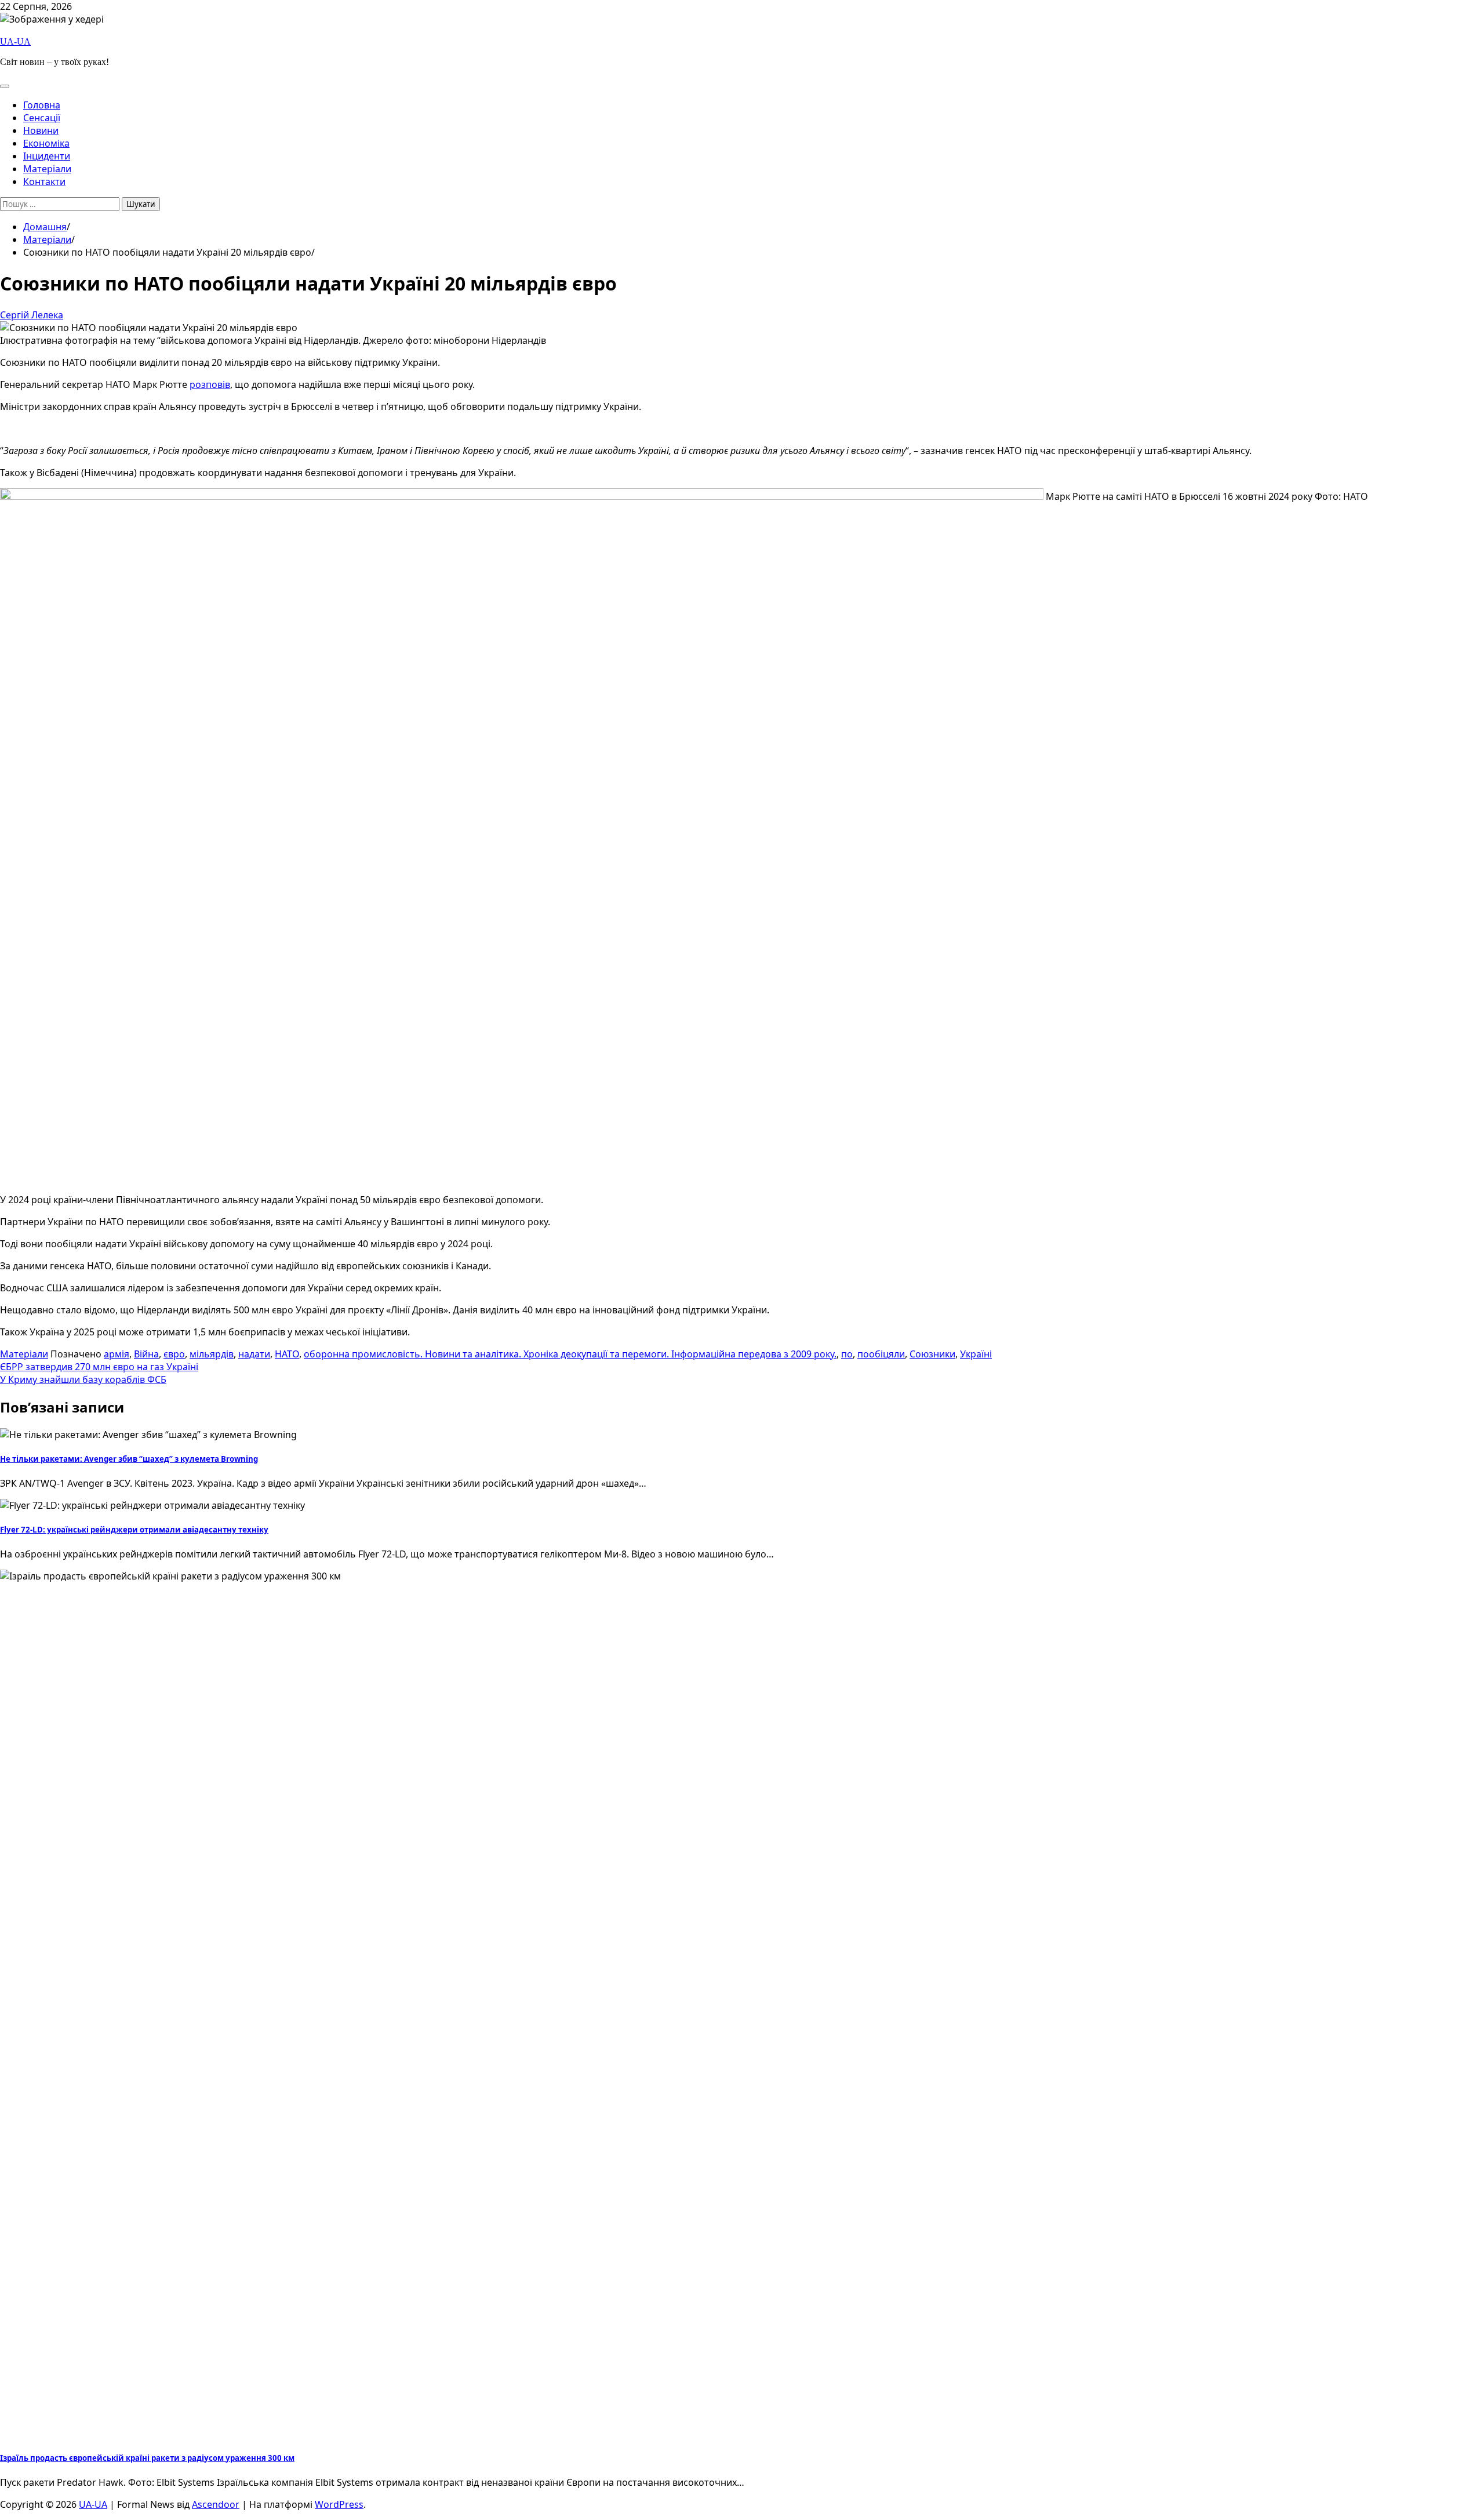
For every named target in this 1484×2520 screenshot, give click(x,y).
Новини (41, 130)
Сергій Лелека (32, 315)
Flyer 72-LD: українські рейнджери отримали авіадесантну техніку (134, 1530)
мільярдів (212, 1354)
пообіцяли (881, 1354)
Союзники (932, 1354)
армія (117, 1354)
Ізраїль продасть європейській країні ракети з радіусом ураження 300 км (147, 2458)
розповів (210, 384)
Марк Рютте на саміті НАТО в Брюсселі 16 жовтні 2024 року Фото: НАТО (1206, 496)
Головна (42, 105)
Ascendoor (216, 2504)
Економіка (46, 143)
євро (174, 1354)
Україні (976, 1354)
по (847, 1354)
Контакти (44, 181)
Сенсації (42, 118)
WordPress (339, 2504)
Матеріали (47, 169)
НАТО (287, 1354)
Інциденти (47, 156)
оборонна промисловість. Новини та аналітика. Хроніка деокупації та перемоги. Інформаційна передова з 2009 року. (570, 1354)
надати (254, 1354)
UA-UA (15, 41)
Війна (146, 1354)
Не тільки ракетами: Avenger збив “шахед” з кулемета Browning (129, 1459)
